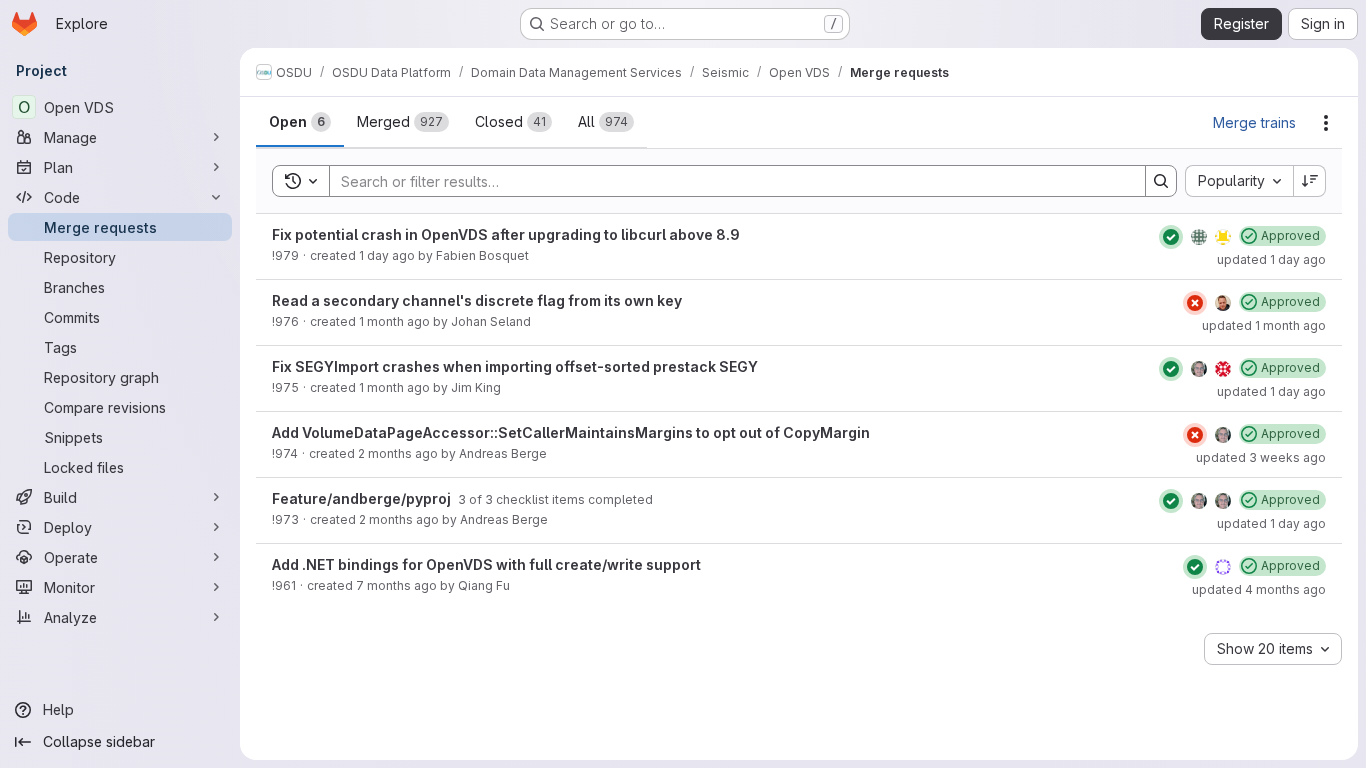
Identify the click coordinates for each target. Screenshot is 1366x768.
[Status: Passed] (1171, 237)
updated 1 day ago (1271, 259)
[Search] (1161, 181)
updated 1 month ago (1264, 325)
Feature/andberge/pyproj (363, 498)
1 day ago (387, 255)
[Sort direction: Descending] (1310, 181)
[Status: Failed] (1195, 303)
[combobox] (1239, 181)
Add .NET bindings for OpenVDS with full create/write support (486, 564)
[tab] (300, 122)
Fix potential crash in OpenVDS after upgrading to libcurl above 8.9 (506, 234)
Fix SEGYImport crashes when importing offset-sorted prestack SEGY (515, 366)
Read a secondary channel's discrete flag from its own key (477, 300)
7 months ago (396, 585)
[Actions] (1326, 123)
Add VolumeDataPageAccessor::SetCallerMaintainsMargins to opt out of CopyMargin (571, 432)
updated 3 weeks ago (1261, 457)
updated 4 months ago (1259, 589)
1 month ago (394, 321)
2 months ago (398, 453)
